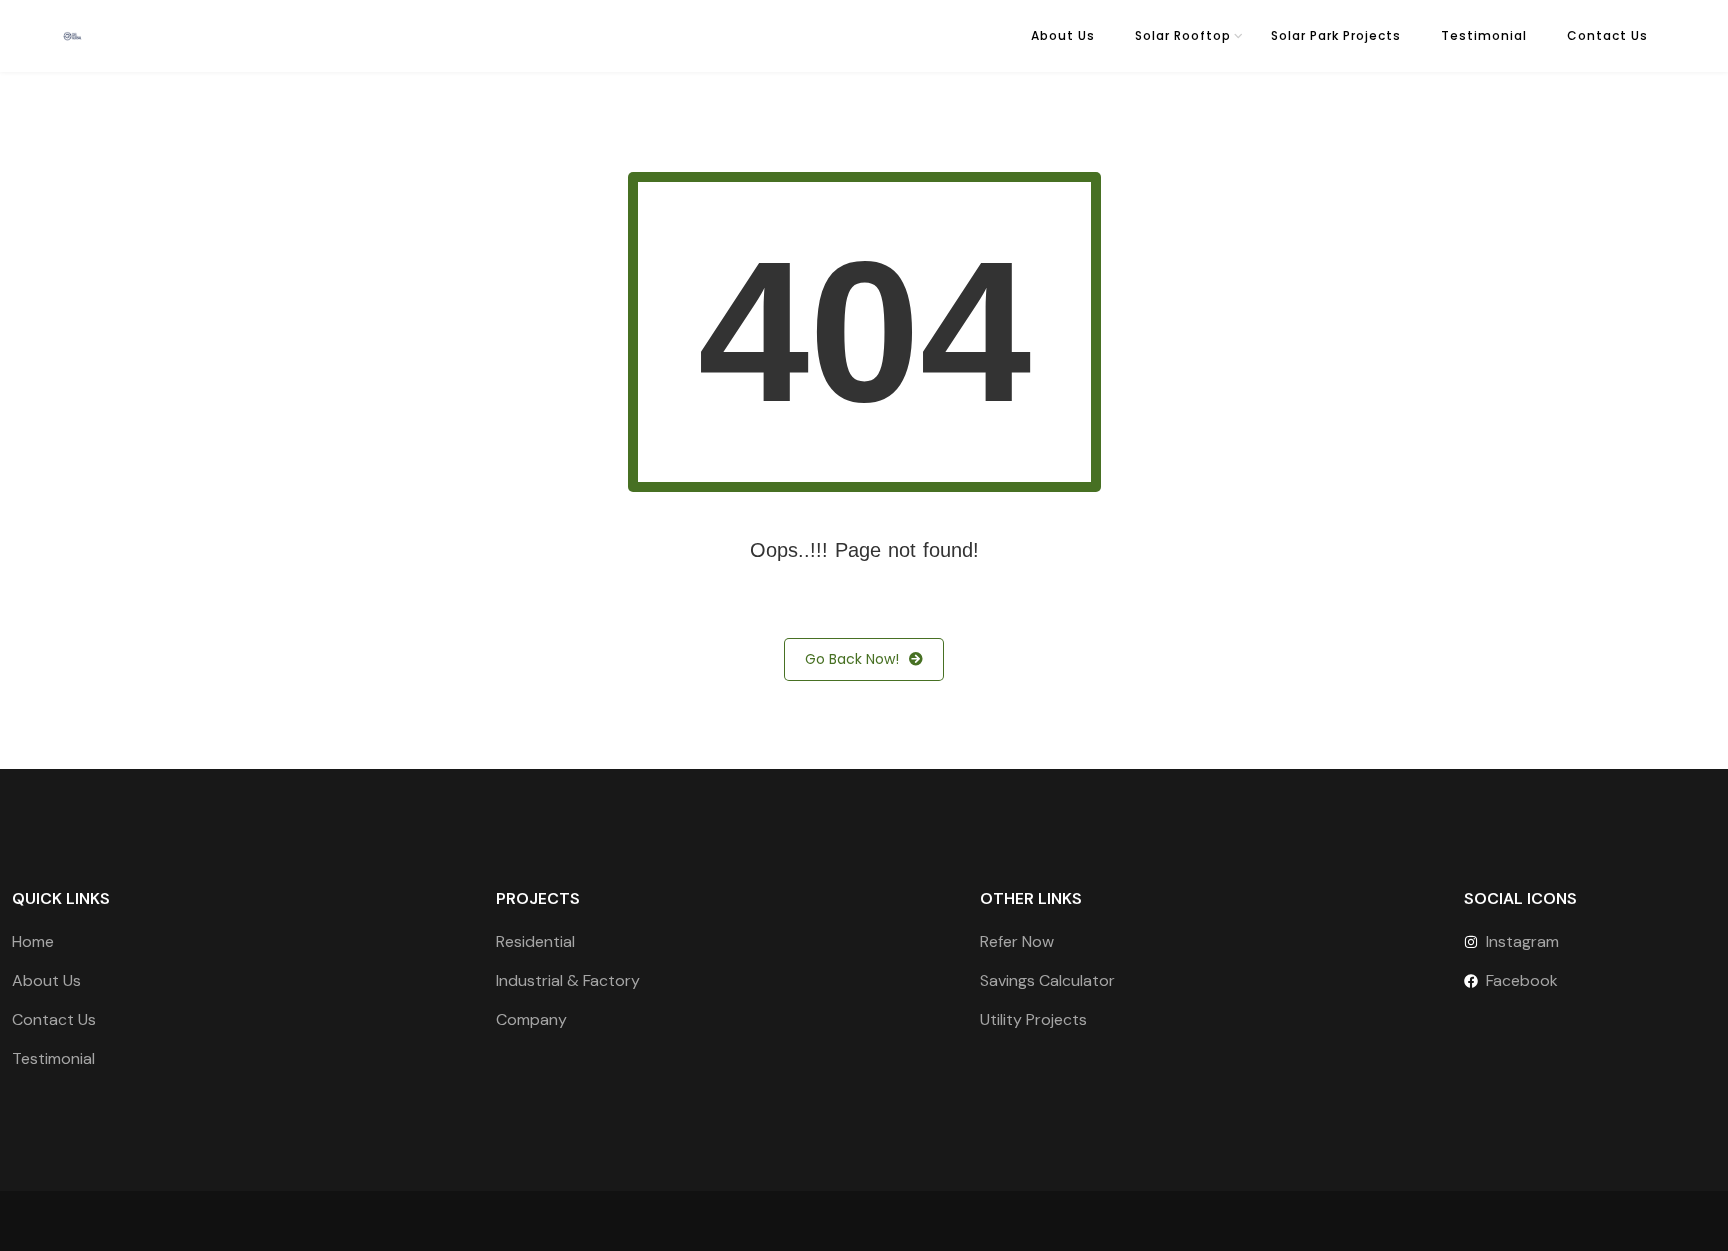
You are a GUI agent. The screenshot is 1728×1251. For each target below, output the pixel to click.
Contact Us (1607, 35)
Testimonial (1484, 35)
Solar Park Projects (1336, 35)
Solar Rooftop (1183, 35)
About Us (1063, 35)
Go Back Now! (852, 659)
